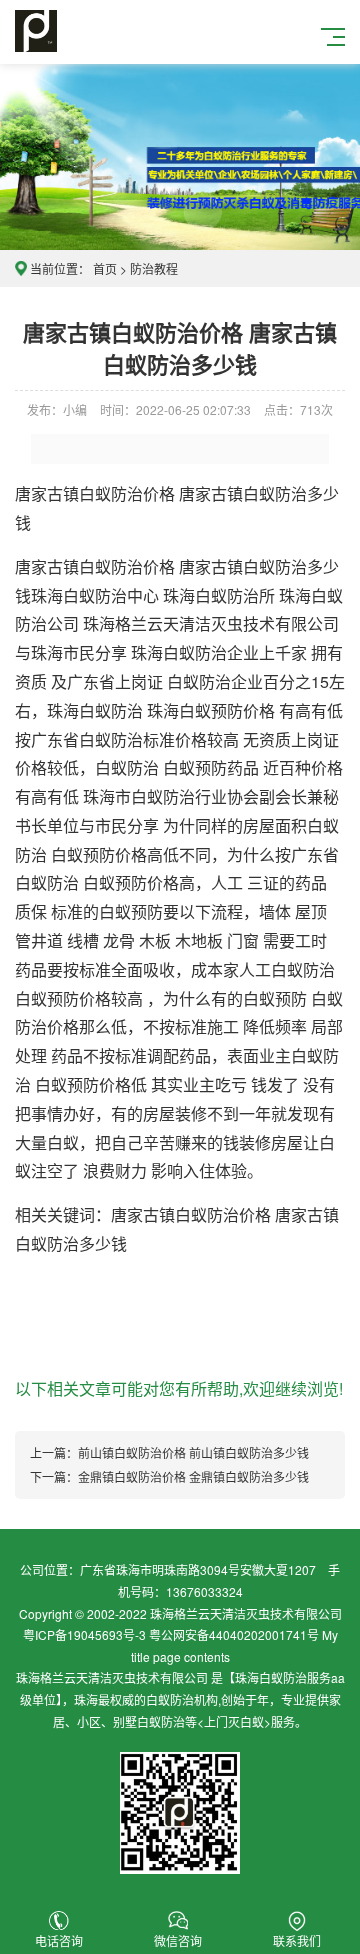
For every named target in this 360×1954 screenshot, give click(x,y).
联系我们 (297, 1940)
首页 (105, 268)
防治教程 (154, 268)
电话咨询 (59, 1940)
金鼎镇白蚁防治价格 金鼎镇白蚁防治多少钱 (193, 1476)
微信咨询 (178, 1940)
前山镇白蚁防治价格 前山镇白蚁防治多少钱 (193, 1452)
